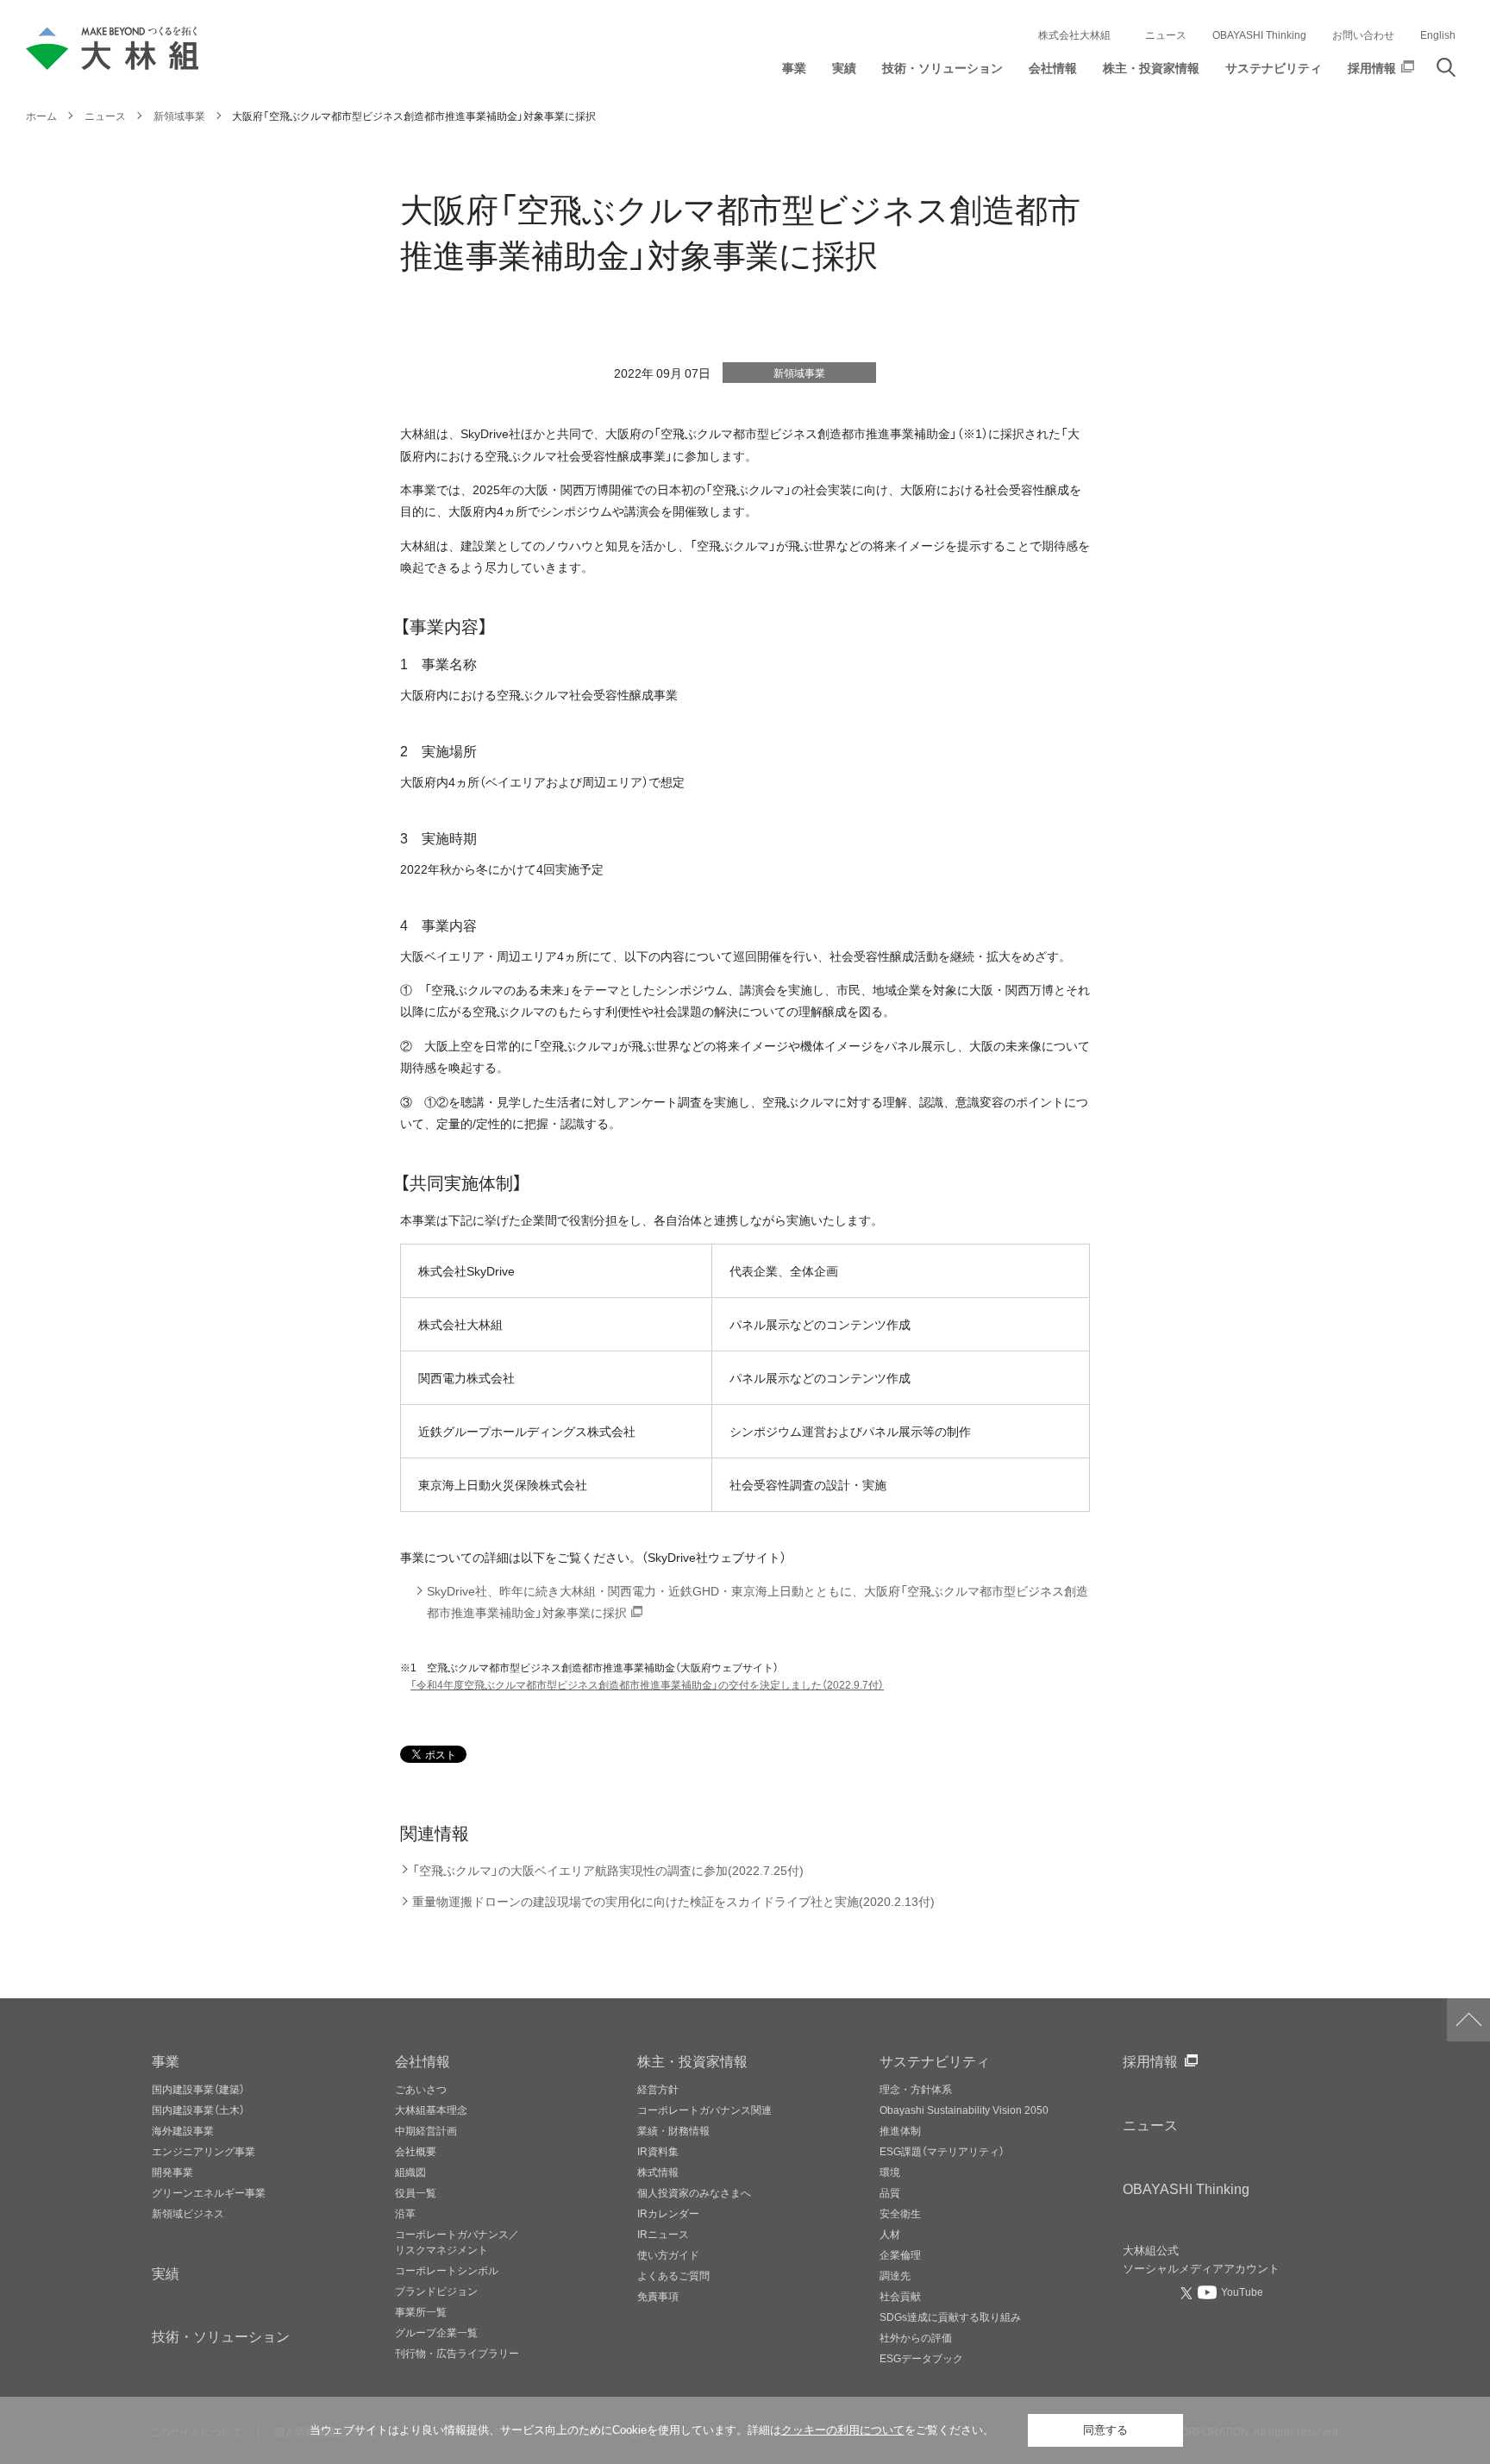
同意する (1105, 2430)
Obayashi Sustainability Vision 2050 (964, 2110)
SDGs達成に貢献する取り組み (950, 2317)
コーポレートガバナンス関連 (704, 2110)
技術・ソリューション (221, 2335)
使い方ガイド (668, 2254)
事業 (166, 2060)
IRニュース (663, 2234)
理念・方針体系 (916, 2089)
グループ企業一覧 (436, 2332)
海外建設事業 (183, 2130)
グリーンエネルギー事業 (209, 2192)
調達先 (895, 2275)
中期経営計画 (426, 2130)
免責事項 (658, 2296)
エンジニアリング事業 (203, 2151)
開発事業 (172, 2172)
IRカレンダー (668, 2213)
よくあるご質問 (673, 2275)
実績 (166, 2273)
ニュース (1166, 34)
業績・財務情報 (673, 2130)
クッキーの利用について (843, 2430)
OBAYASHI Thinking (1259, 34)
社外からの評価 (916, 2337)
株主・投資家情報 (692, 2060)
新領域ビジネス (188, 2213)
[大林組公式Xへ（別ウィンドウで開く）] (1188, 2293)
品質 (890, 2192)
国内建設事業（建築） (198, 2089)
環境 (890, 2172)
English (1438, 34)
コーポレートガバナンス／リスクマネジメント (457, 2241)
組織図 (410, 2172)
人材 (890, 2234)
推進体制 (900, 2130)
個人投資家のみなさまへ (694, 2192)
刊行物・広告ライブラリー (457, 2353)
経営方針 (658, 2089)
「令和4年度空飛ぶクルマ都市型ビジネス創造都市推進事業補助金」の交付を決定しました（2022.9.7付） (647, 1684)
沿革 (405, 2213)
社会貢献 (900, 2296)
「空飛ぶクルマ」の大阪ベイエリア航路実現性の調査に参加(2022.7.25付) (608, 1870)
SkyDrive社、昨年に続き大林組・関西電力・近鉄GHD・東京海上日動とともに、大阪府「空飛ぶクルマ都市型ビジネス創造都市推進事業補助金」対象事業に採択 (758, 1602)
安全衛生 (900, 2213)
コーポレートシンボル (447, 2270)
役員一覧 (416, 2192)
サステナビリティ (935, 2060)
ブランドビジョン (436, 2291)
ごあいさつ (421, 2089)
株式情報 (658, 2172)
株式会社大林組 (1074, 34)
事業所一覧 (421, 2311)
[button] (794, 72)
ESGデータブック (921, 2358)
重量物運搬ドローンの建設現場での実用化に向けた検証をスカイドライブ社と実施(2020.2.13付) (673, 1901)
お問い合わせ (1363, 34)
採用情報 (1150, 2060)
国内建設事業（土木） (198, 2110)
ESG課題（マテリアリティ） (942, 2151)
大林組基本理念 (431, 2110)
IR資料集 (658, 2151)
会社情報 (423, 2060)
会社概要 (416, 2151)
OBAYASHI (1186, 2188)
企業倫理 (900, 2254)
